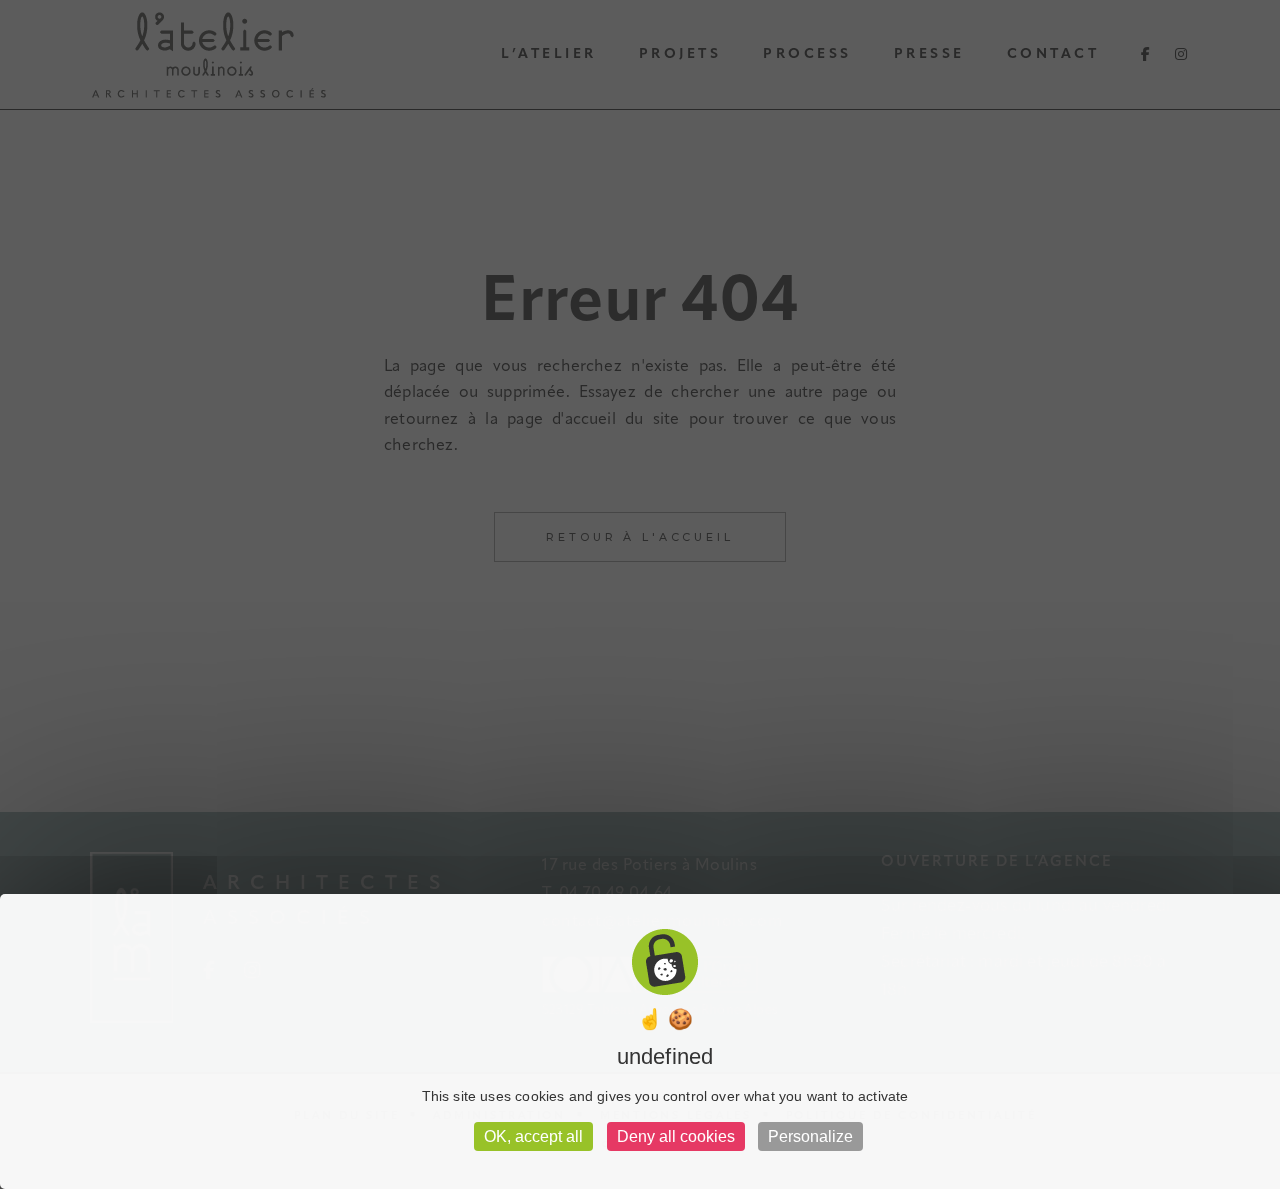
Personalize (810, 1136)
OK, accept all (533, 1136)
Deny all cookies (676, 1136)
